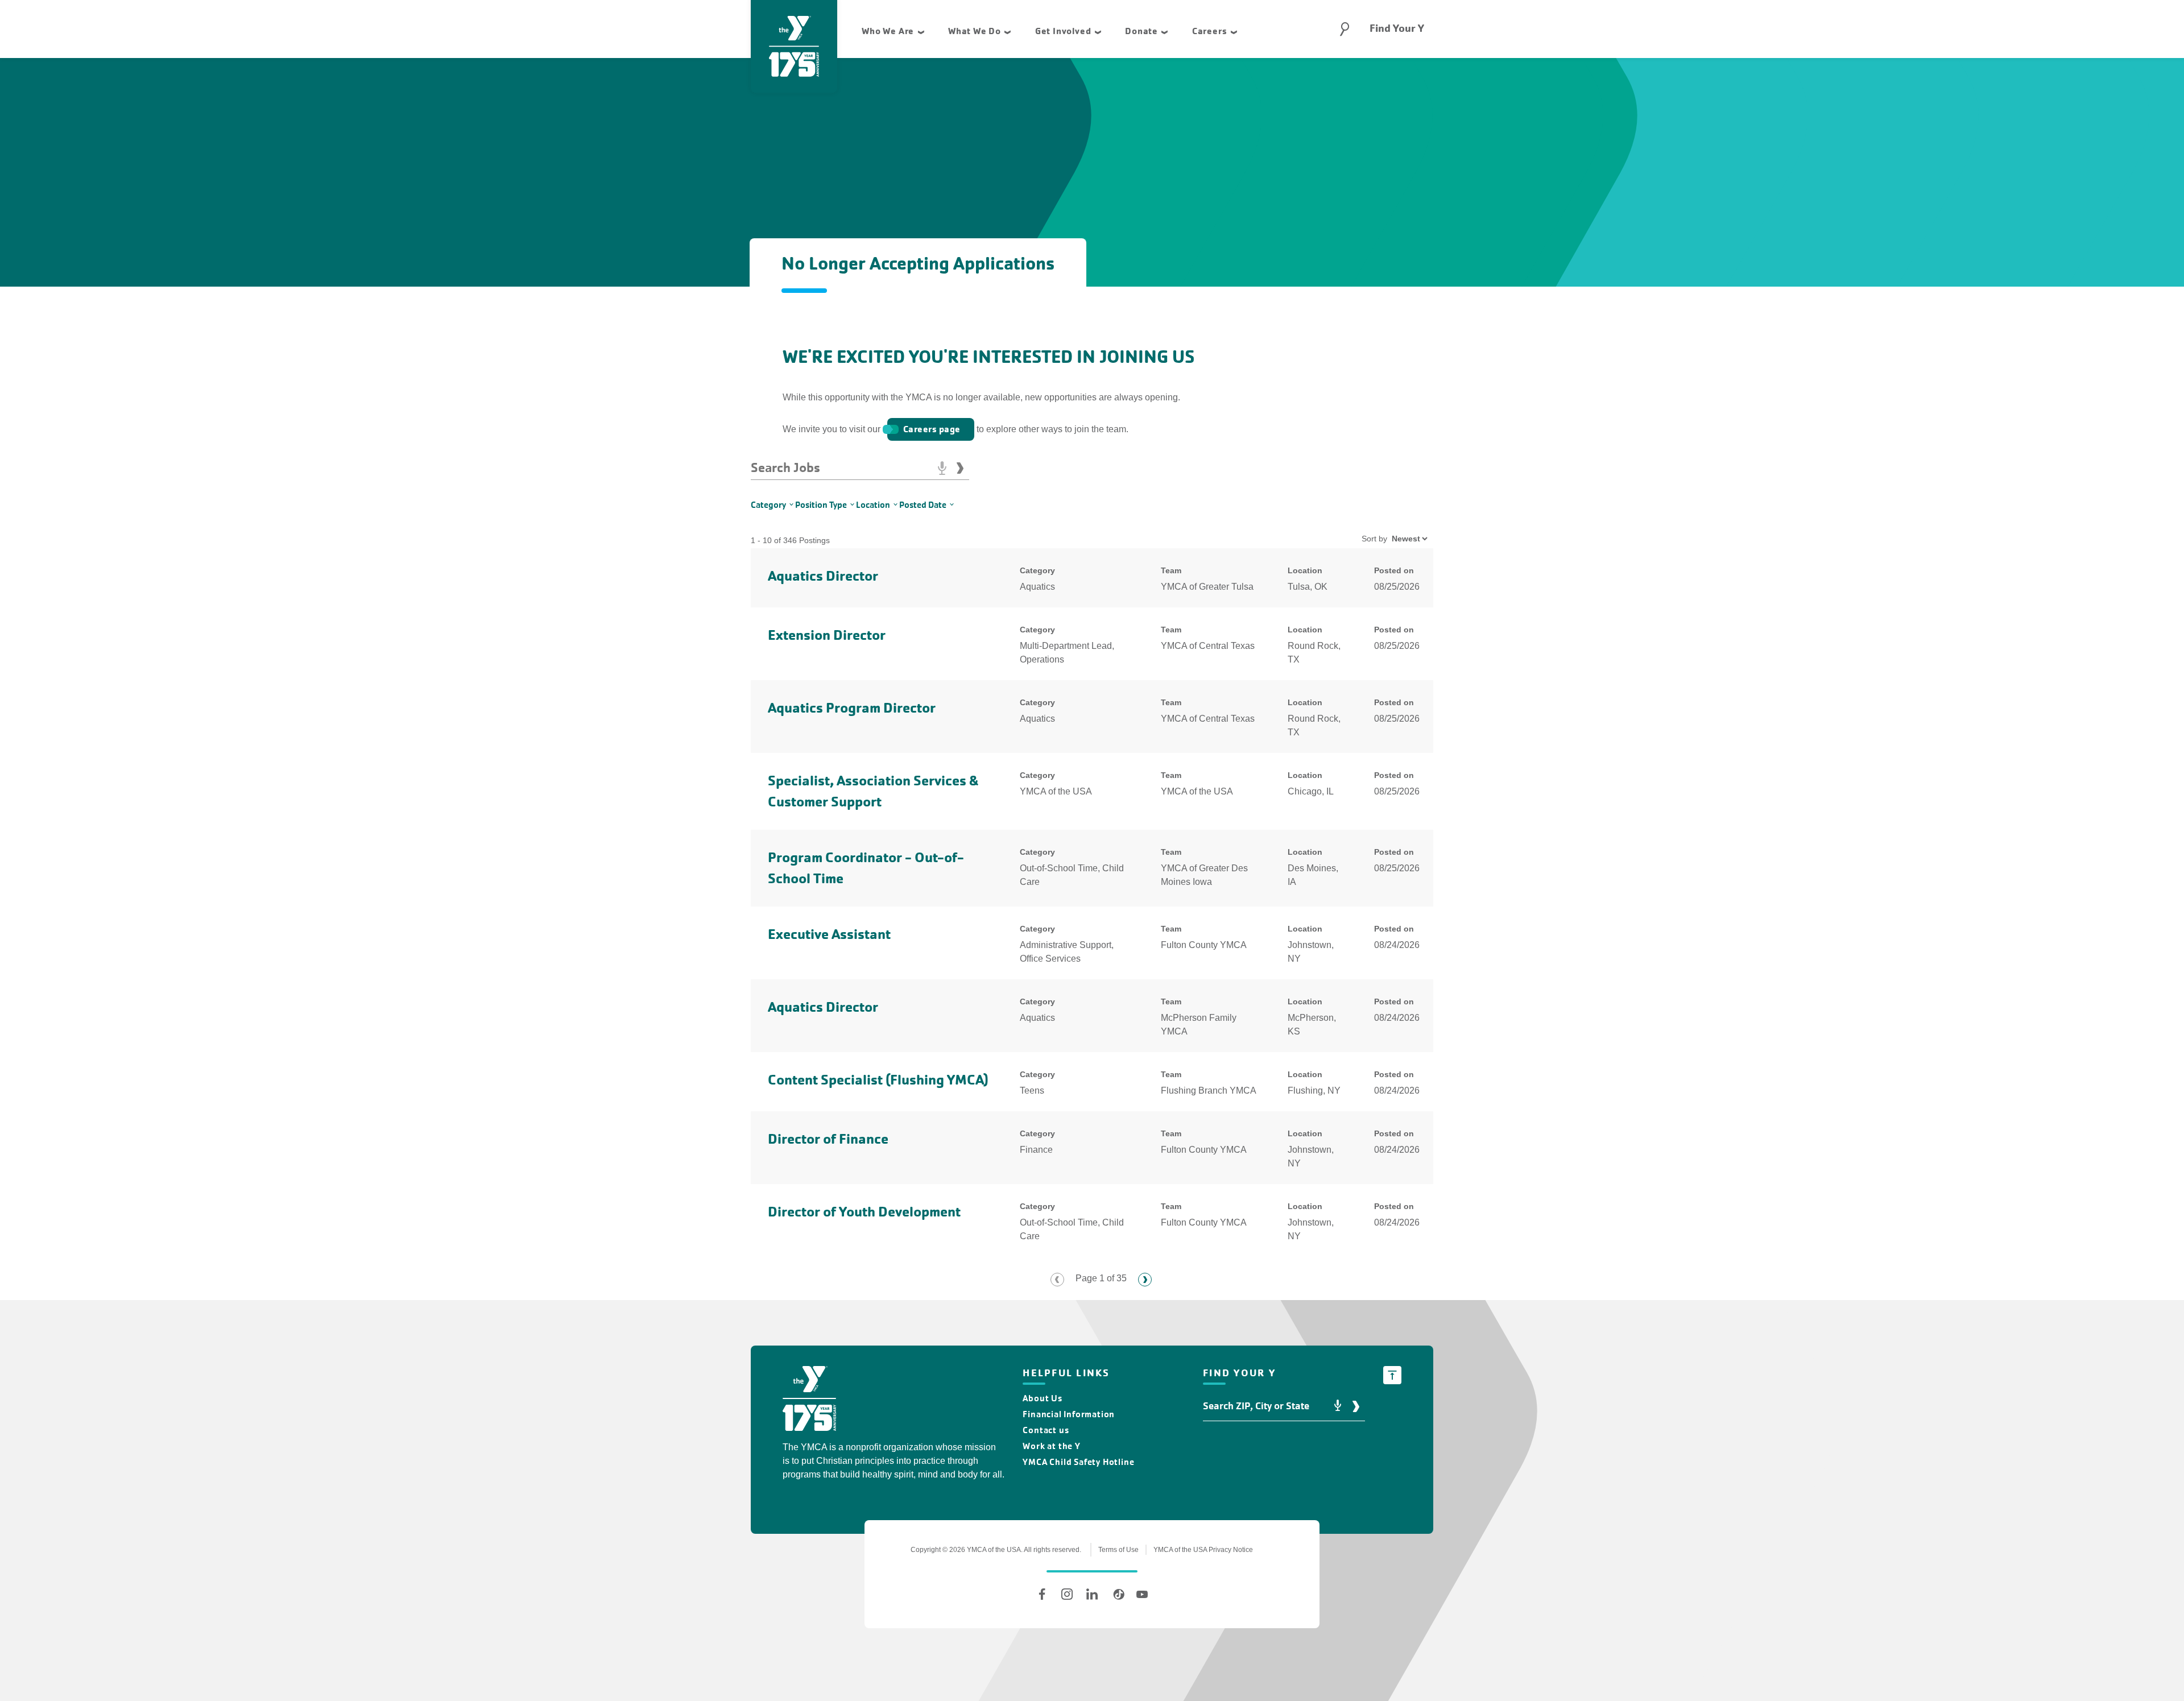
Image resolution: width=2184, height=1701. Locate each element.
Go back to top (1392, 1375)
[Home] (809, 1400)
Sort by (1374, 539)
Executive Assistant (829, 934)
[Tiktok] (1117, 1594)
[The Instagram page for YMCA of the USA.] (1067, 1594)
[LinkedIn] (1092, 1594)
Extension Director (827, 635)
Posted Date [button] (923, 505)
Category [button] (768, 505)
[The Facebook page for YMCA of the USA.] (1042, 1594)
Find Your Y (1397, 28)
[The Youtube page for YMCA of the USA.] (1142, 1594)
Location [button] (873, 505)
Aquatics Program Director (852, 708)
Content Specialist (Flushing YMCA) (878, 1080)
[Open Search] (1345, 29)
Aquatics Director (823, 576)
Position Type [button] (821, 505)
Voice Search (942, 468)
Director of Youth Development (864, 1212)
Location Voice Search (1338, 1406)
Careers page (932, 429)
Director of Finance (828, 1139)
